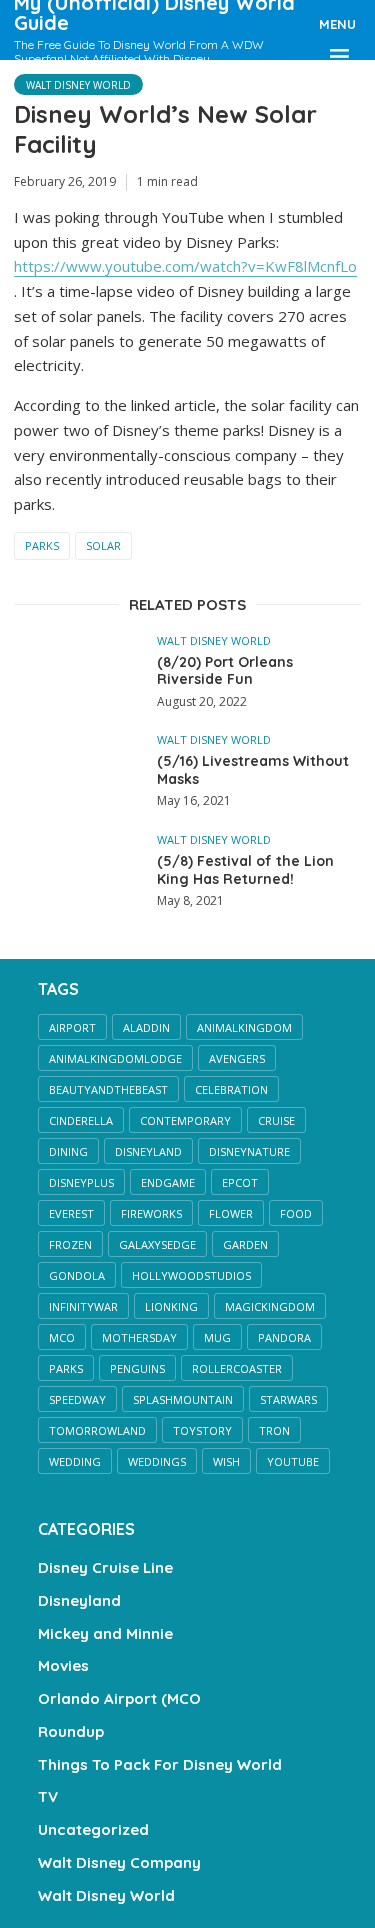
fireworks (151, 1213)
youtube (293, 1461)
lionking (171, 1306)
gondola (77, 1275)
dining (68, 1151)
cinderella (81, 1120)
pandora (284, 1337)
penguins (137, 1368)
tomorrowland (97, 1430)
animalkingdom (244, 1027)
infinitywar (83, 1306)
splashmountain (183, 1399)
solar (103, 545)
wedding (75, 1461)
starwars (288, 1399)
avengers (237, 1058)
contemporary (185, 1120)
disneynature (249, 1151)
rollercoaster (237, 1368)
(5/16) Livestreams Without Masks (253, 770)
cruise (276, 1120)
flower (231, 1213)
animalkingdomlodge (115, 1058)
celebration (231, 1089)
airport (72, 1027)
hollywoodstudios (191, 1275)
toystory (202, 1430)
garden (245, 1244)
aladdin (146, 1027)
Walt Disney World (78, 85)
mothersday (139, 1337)
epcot (240, 1182)
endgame (168, 1182)
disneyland (148, 1151)
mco (62, 1337)
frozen (70, 1244)
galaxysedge (157, 1244)
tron (274, 1430)
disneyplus (81, 1182)
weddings (157, 1461)
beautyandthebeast (108, 1089)
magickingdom (270, 1306)
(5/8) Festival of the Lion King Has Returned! (245, 870)
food (296, 1213)
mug (217, 1337)
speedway (77, 1399)
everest (71, 1213)
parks (42, 545)
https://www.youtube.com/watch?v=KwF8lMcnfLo (185, 266)
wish (226, 1461)
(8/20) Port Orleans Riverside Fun (225, 671)
